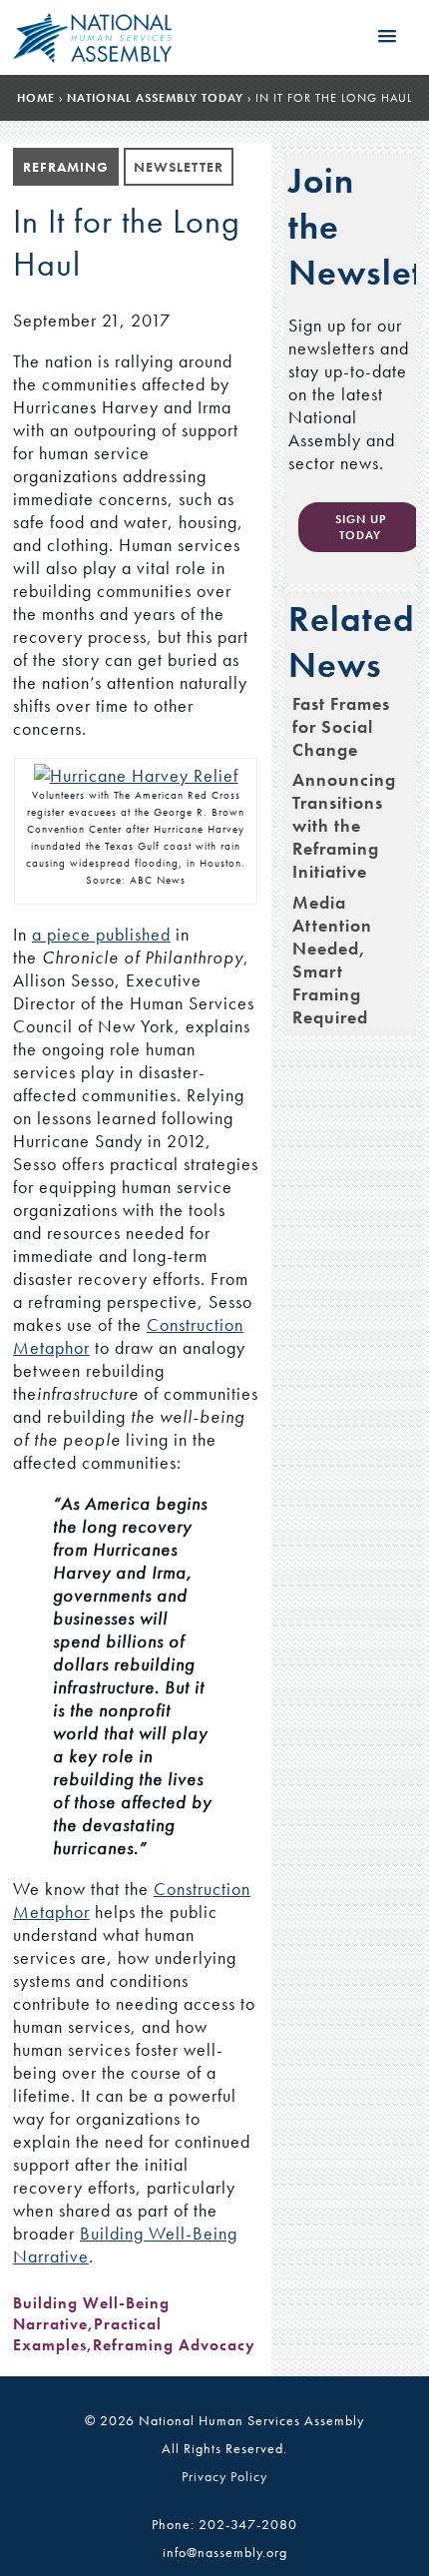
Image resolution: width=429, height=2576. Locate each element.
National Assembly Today (155, 98)
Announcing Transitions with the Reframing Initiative (344, 825)
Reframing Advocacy (174, 2345)
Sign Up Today (361, 527)
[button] (387, 37)
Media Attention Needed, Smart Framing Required (332, 960)
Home (36, 98)
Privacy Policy (224, 2476)
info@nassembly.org (225, 2552)
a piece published (101, 934)
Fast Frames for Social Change (341, 726)
